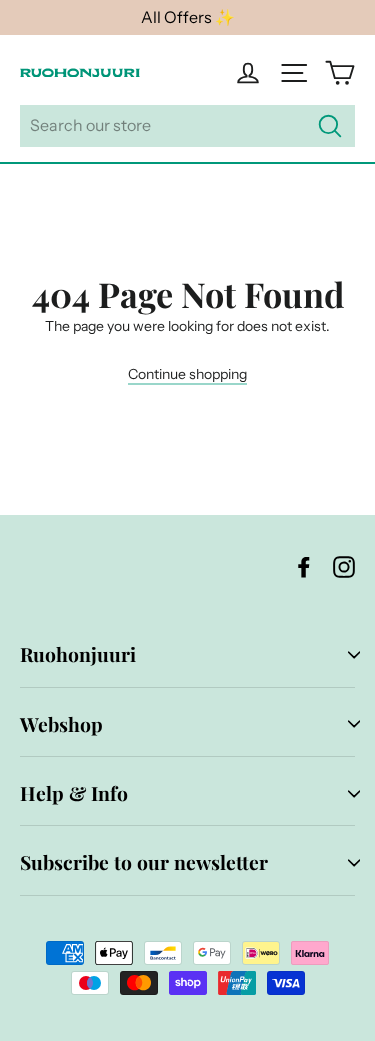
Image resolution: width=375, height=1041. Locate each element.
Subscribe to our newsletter (144, 862)
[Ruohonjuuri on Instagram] (344, 566)
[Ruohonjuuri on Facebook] (304, 566)
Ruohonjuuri (78, 654)
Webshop (61, 724)
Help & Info (74, 793)
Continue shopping (187, 374)
